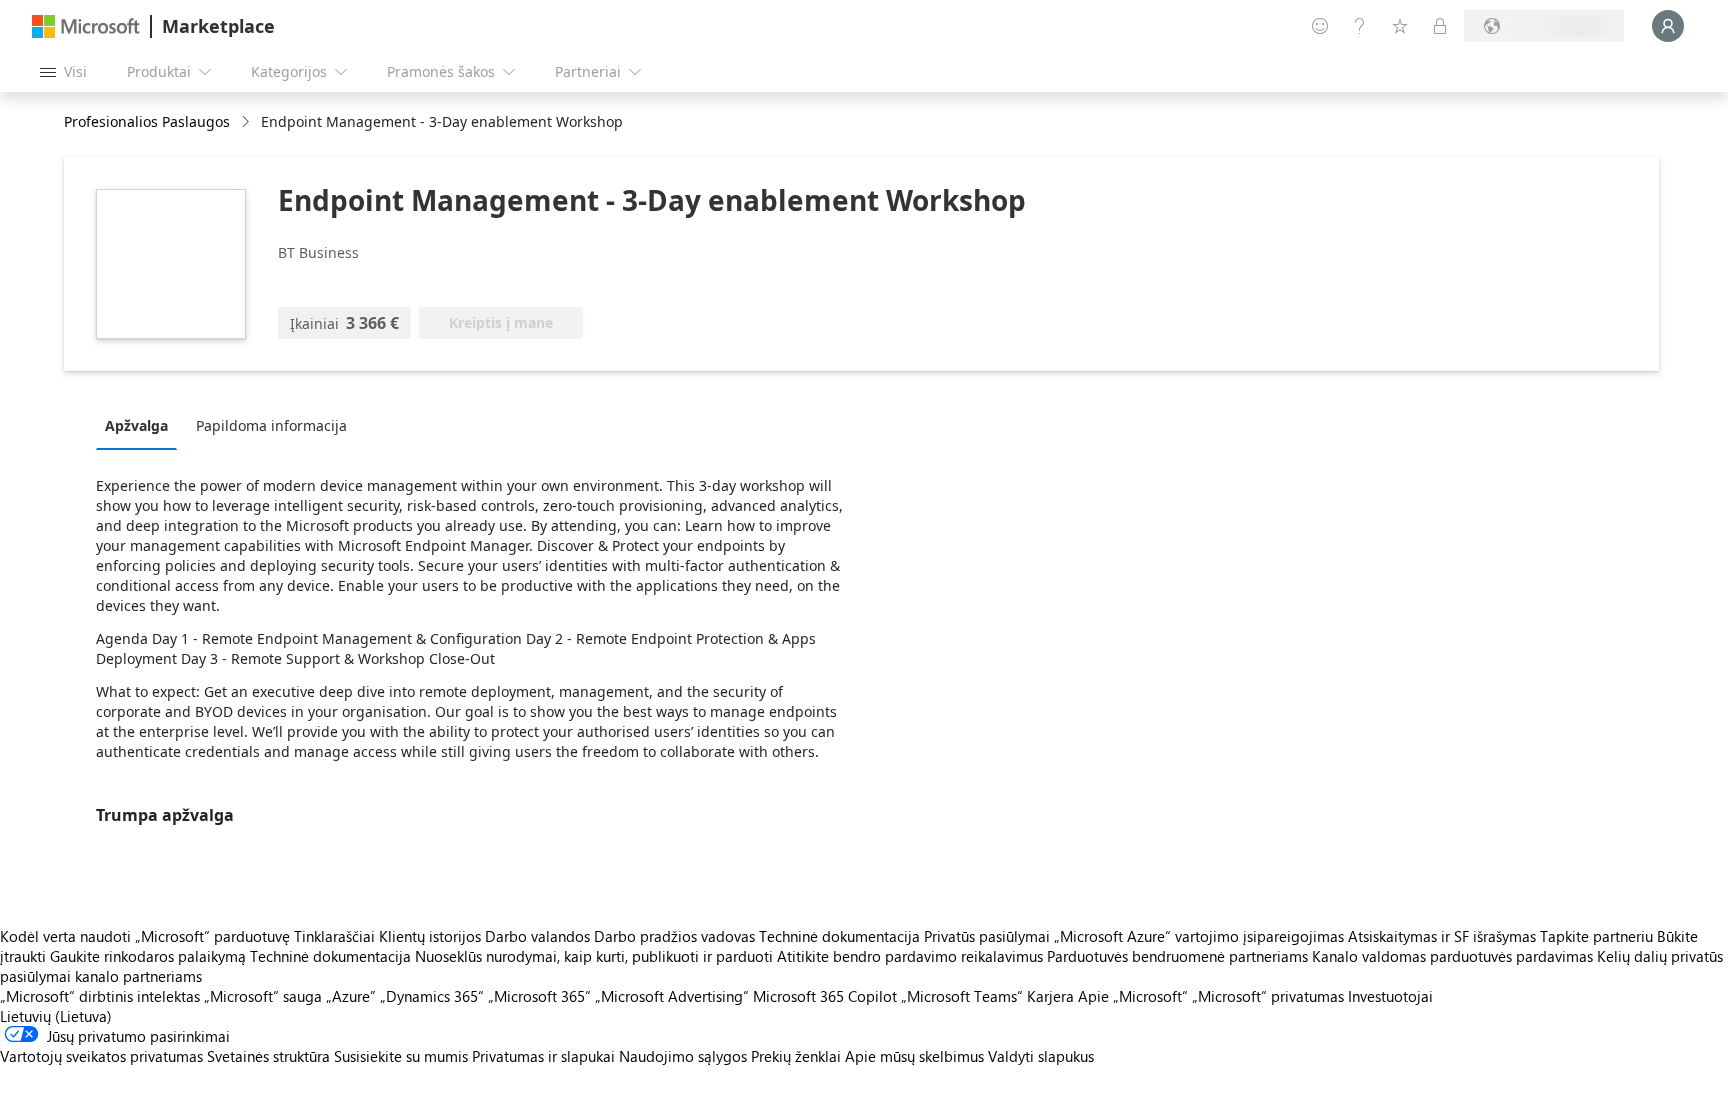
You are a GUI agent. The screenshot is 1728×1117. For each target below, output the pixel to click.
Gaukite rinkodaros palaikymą (148, 956)
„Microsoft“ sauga (263, 996)
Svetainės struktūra (268, 1056)
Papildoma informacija (271, 425)
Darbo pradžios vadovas (674, 936)
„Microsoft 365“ (539, 996)
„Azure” (351, 996)
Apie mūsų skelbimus (914, 1056)
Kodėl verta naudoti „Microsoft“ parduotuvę (145, 936)
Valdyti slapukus (1041, 1056)
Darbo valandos (537, 936)
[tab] (141, 425)
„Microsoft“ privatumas (1268, 996)
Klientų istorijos (430, 936)
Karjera (1050, 996)
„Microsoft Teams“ (962, 996)
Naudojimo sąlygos (683, 1056)
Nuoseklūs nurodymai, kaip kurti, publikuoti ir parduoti (594, 956)
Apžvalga (136, 425)
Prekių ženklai (796, 1056)
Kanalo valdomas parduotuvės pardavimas (1452, 956)
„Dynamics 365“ (432, 996)
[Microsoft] (86, 26)
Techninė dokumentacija (839, 936)
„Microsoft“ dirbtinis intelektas (100, 996)
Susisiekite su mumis (401, 1056)
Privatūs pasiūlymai (987, 936)
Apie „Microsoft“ (1133, 996)
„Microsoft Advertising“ (672, 996)
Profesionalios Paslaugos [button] (147, 121)
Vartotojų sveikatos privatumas (101, 1056)
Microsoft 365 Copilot (825, 996)
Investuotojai (1390, 996)
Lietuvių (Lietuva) (56, 1016)
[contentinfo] (247, 122)
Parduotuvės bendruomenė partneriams (1177, 956)
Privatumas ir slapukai (543, 1056)
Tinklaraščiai (334, 936)
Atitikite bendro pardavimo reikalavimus (910, 956)
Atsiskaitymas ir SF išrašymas (1442, 936)
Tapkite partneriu (1596, 936)
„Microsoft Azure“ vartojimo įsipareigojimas (1201, 936)
